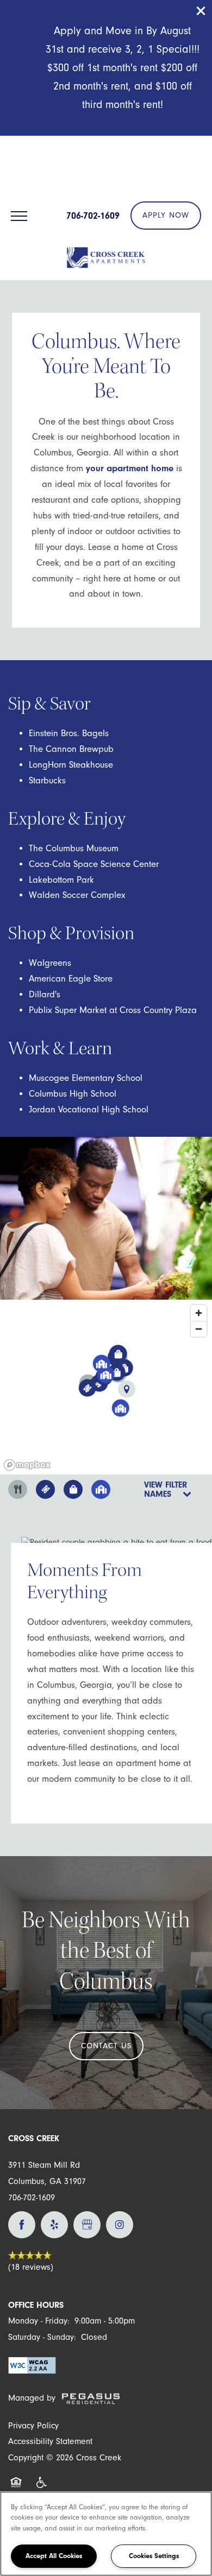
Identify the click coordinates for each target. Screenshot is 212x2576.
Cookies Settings (154, 2556)
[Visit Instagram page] (120, 2225)
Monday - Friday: (39, 2321)
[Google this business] (87, 2225)
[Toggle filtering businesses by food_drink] (18, 1489)
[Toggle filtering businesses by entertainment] (45, 1489)
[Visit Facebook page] (22, 2225)
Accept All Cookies (54, 2556)
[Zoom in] (199, 1313)
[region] (106, 2534)
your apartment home (130, 468)
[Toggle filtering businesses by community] (101, 1489)
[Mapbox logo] (27, 1465)
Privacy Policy (33, 2426)
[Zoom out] (199, 1329)
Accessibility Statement (50, 2441)
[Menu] (19, 216)
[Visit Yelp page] (54, 2225)
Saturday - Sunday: (42, 2337)
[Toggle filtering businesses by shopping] (73, 1489)
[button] (201, 11)
